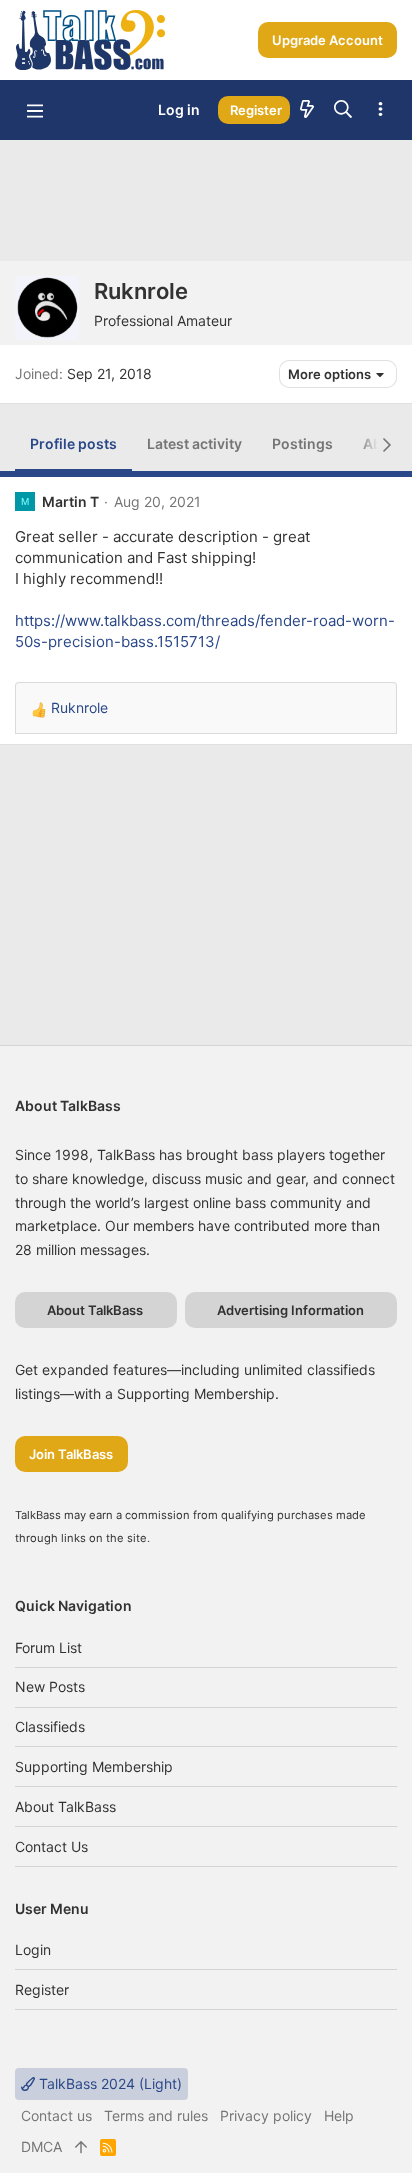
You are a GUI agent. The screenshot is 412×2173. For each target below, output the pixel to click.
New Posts (50, 1686)
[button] (35, 110)
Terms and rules (156, 2115)
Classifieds (50, 1726)
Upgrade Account (327, 40)
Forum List (48, 1647)
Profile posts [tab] (73, 443)
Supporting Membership (94, 1766)
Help (339, 2115)
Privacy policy (266, 2115)
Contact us (51, 1846)
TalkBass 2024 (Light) (108, 2083)
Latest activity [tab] (194, 443)
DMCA (41, 2146)
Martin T (70, 501)
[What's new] (307, 110)
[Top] (81, 2147)
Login (33, 1949)
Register (42, 1989)
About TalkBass (65, 1806)
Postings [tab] (302, 443)
